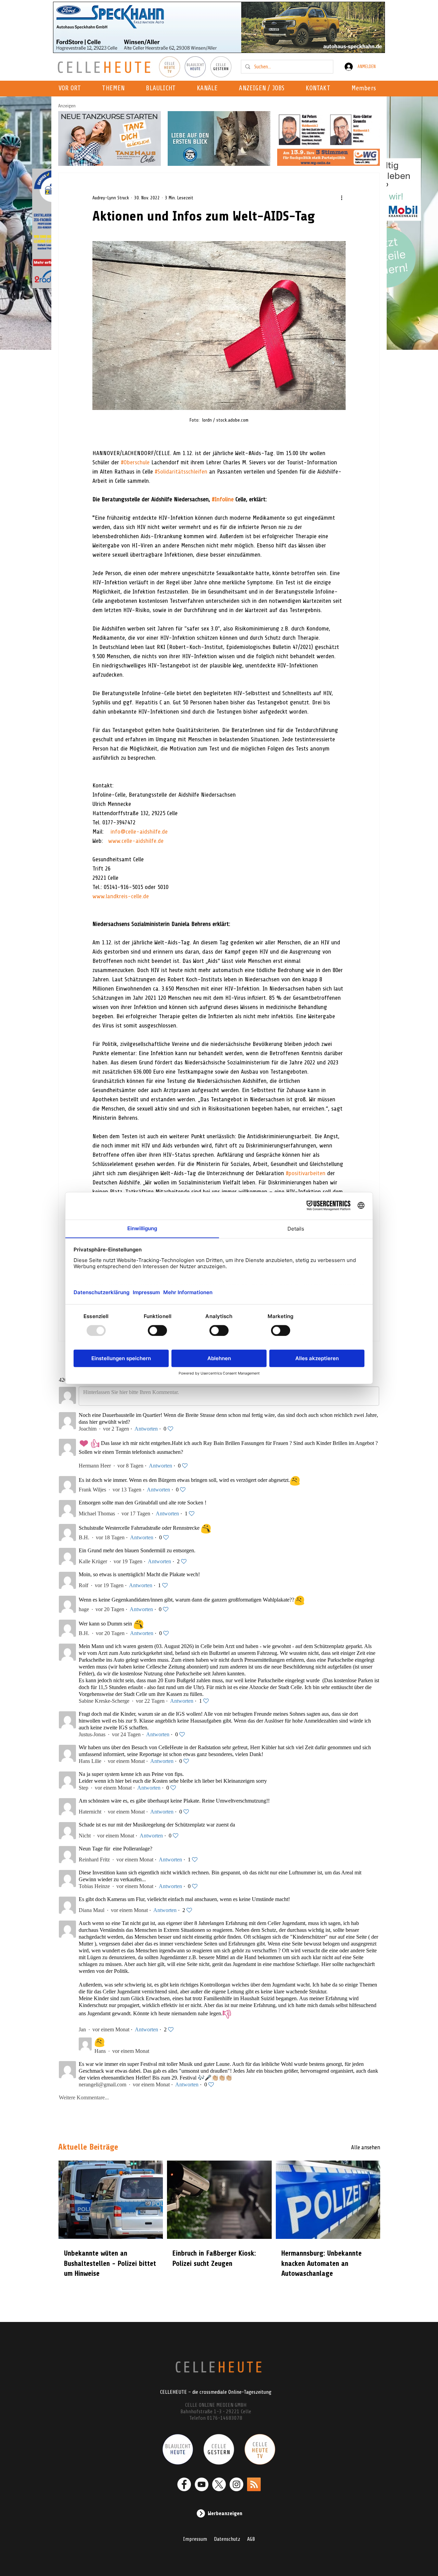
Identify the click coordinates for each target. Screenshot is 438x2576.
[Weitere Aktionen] (342, 198)
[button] (209, 89)
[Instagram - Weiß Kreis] (236, 2484)
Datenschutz (227, 2539)
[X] (219, 2484)
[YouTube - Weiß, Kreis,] (202, 2484)
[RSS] (254, 2484)
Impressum (195, 2539)
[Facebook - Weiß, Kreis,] (184, 2484)
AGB (251, 2539)
